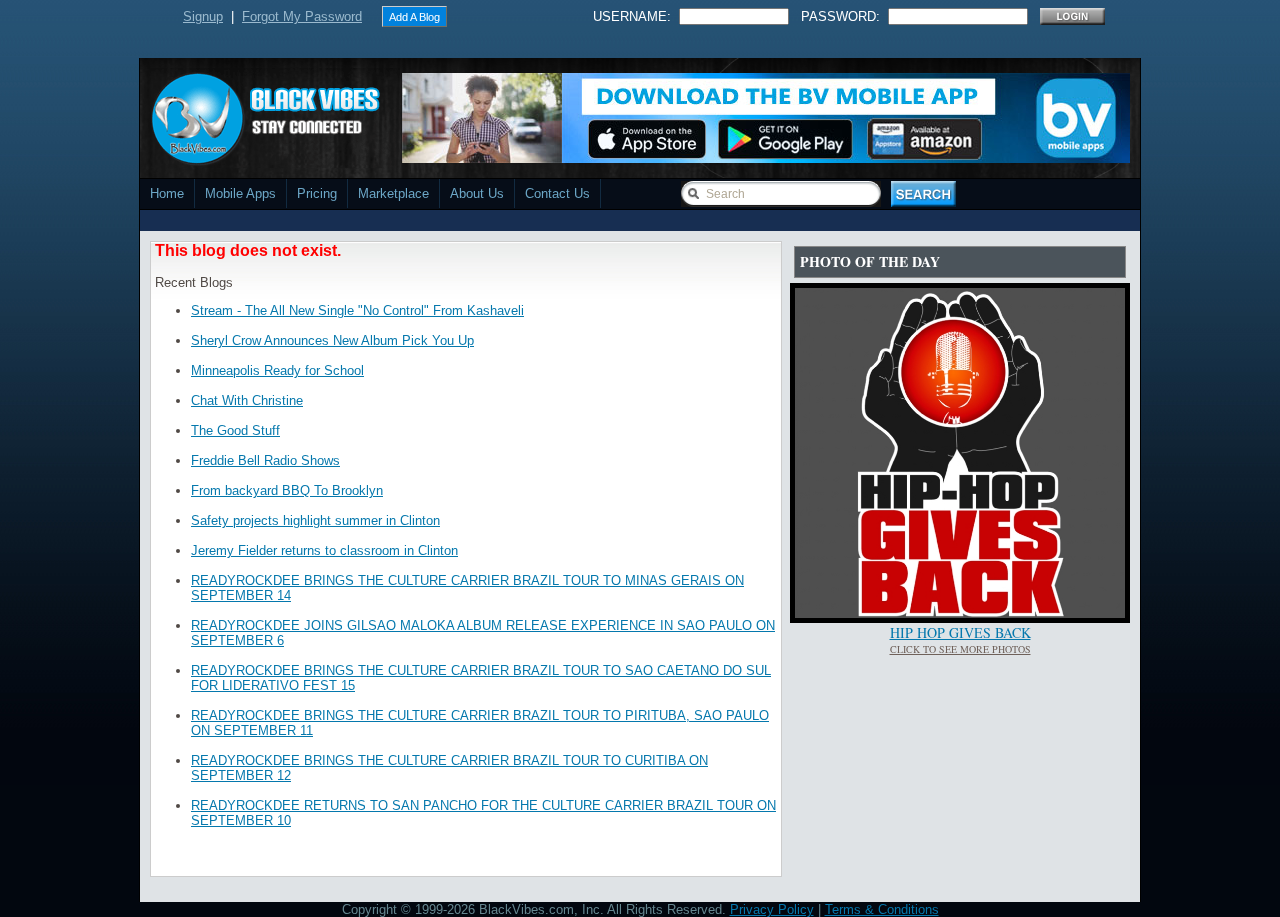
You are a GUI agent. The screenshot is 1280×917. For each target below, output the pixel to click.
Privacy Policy (772, 909)
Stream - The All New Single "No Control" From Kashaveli (357, 310)
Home (167, 193)
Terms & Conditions (882, 909)
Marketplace (393, 193)
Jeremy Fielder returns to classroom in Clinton (324, 550)
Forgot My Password (302, 16)
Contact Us (557, 193)
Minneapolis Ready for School (277, 370)
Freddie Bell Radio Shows (265, 460)
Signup (203, 16)
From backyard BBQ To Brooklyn (287, 490)
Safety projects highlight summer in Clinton (315, 520)
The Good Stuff (235, 430)
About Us (477, 193)
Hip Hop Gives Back (960, 632)
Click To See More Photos (960, 649)
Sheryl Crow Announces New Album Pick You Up (332, 340)
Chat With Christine (247, 400)
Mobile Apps (240, 193)
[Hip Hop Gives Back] (960, 613)
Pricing (317, 193)
